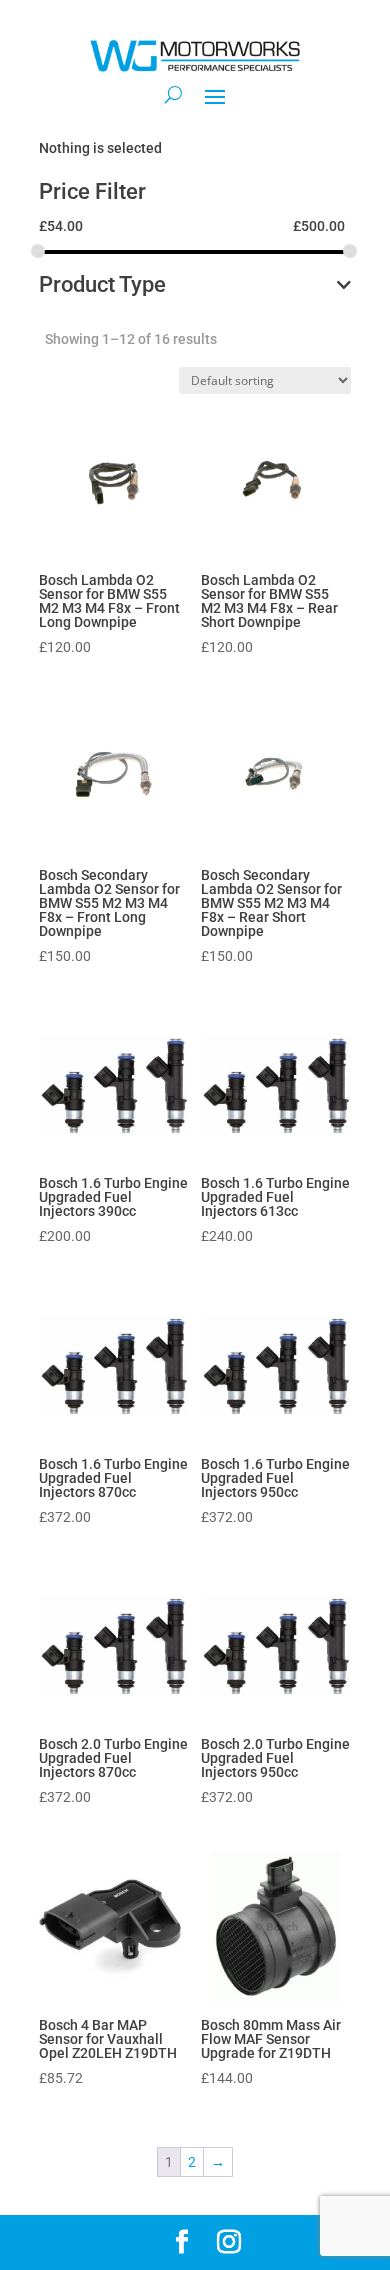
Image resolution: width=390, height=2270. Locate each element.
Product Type (102, 285)
